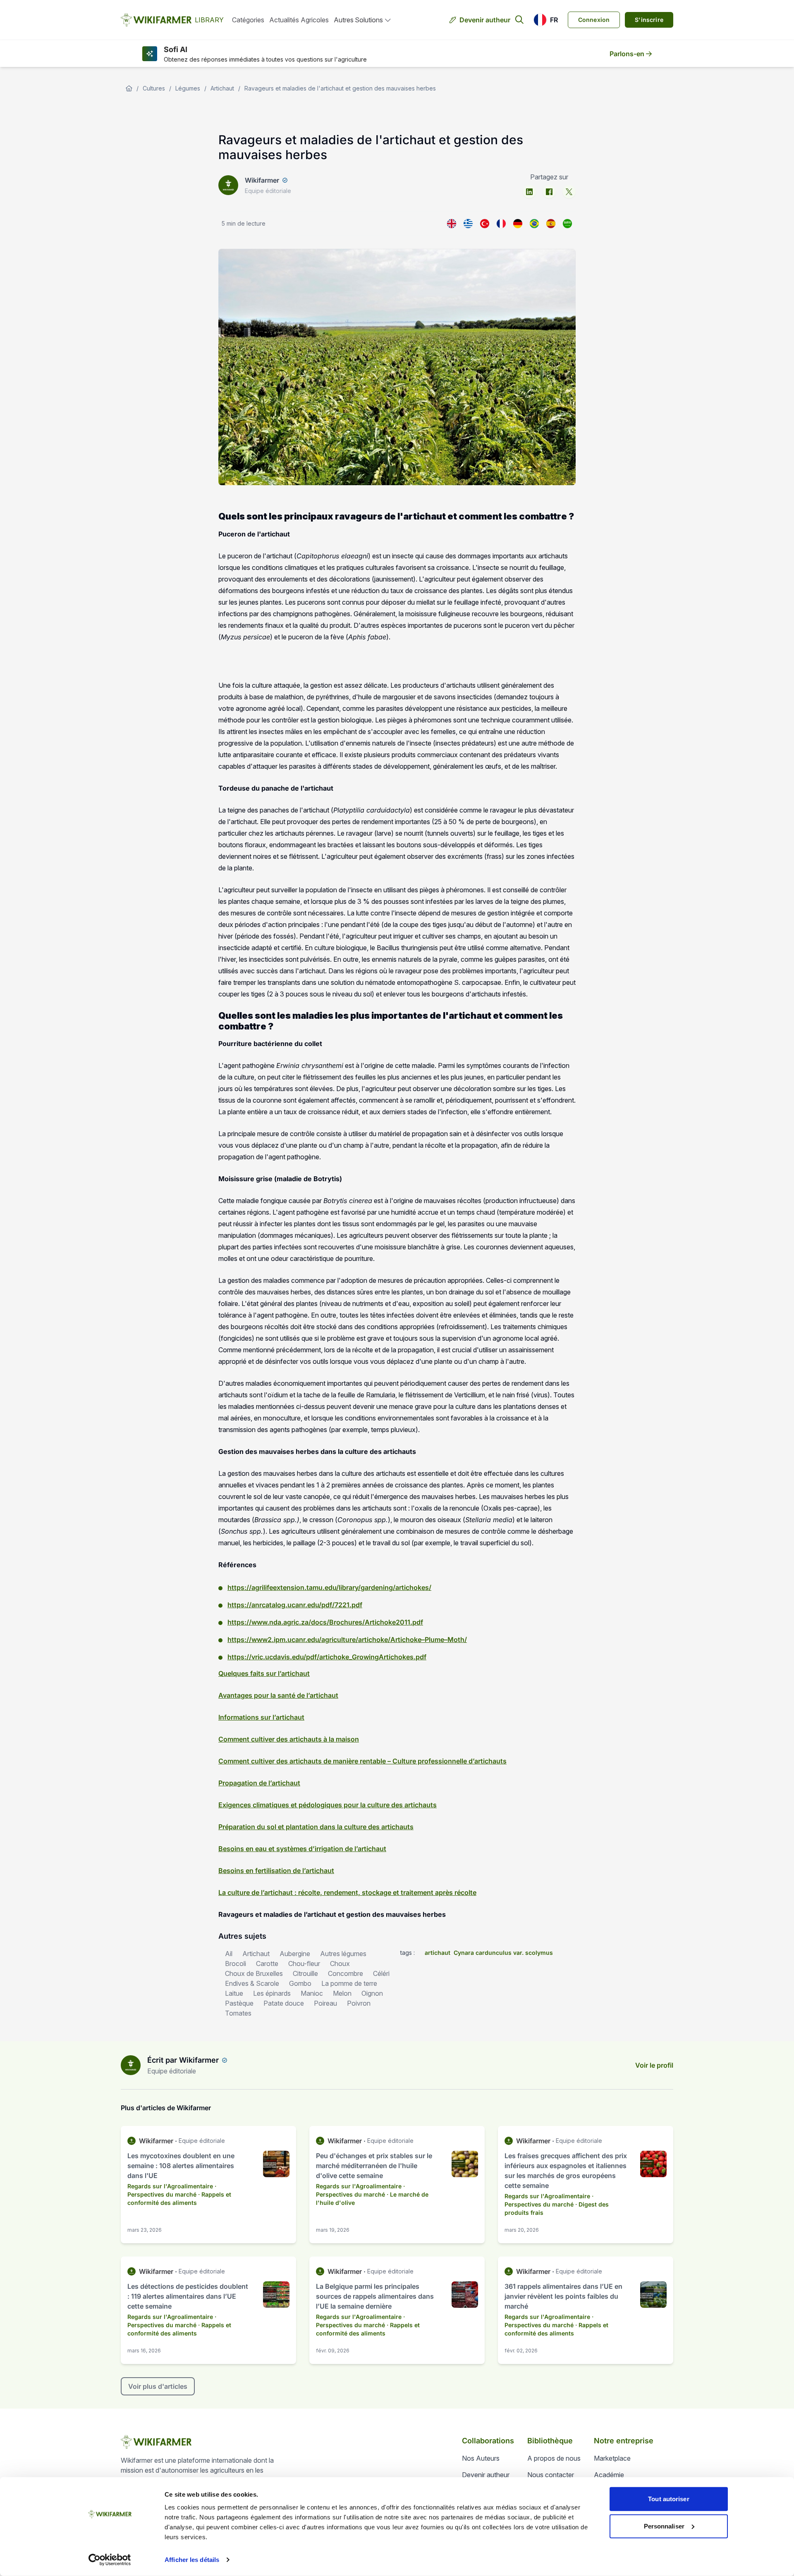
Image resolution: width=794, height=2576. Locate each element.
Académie (609, 2475)
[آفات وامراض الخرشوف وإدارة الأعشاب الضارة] (567, 224)
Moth (456, 1639)
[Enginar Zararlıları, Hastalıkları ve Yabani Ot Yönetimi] (485, 224)
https (236, 1587)
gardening (377, 1587)
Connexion (594, 20)
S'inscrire (649, 20)
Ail (229, 1954)
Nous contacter (551, 2475)
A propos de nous (554, 2458)
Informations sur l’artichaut (261, 1717)
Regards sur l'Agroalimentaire (170, 2186)
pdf (327, 1605)
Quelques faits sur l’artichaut (264, 1673)
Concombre (346, 1973)
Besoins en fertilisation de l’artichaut (276, 1871)
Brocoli (236, 1964)
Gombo (300, 1983)
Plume (434, 1639)
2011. (404, 1622)
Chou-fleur (304, 1964)
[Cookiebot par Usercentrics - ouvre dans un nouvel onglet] (110, 2560)
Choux (340, 1964)
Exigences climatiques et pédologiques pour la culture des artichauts (328, 1805)
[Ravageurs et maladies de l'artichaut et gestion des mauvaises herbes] (501, 224)
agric (291, 1622)
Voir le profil (654, 2065)
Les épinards (272, 1993)
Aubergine (295, 1954)
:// (248, 1587)
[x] (569, 192)
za (305, 1622)
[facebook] (549, 192)
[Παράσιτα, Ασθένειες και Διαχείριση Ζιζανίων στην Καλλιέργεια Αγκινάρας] (468, 224)
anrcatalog (268, 1605)
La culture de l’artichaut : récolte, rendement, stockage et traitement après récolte (347, 1892)
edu (330, 1587)
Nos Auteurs (481, 2458)
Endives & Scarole (252, 1983)
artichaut (438, 1953)
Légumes (188, 88)
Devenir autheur (485, 20)
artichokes (412, 1587)
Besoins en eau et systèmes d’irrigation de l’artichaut (302, 1849)
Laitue (234, 1993)
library (348, 1587)
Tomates (238, 2013)
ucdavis (277, 1657)
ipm (280, 1639)
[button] (546, 20)
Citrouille (305, 1973)
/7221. (342, 1605)
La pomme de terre (349, 1983)
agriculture (338, 1639)
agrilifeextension (278, 1587)
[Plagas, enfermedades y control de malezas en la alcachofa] (551, 224)
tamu (314, 1587)
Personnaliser (664, 2526)
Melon (342, 1993)
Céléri (381, 1973)
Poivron (359, 2003)
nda (275, 1622)
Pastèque (239, 2003)
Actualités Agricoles (299, 20)
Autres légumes (343, 1954)
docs (319, 1622)
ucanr (296, 1605)
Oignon (372, 1993)
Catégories (248, 20)
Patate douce (284, 2003)
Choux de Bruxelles (254, 1973)
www (259, 1622)
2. (271, 1639)
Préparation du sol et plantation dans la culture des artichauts (316, 1827)
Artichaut (222, 88)
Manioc (312, 1993)
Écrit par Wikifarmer (183, 2060)
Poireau (325, 2003)
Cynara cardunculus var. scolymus (503, 1953)
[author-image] (131, 2065)
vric (257, 1657)
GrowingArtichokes (383, 1657)
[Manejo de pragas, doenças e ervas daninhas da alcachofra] (534, 224)
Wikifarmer (262, 180)
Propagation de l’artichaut (259, 1783)
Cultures (154, 88)
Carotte (267, 1964)
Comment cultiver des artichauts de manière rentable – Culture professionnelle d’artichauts (362, 1761)
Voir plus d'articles (158, 2386)
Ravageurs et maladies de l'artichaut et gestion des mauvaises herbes (340, 88)
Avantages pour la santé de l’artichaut (278, 1695)
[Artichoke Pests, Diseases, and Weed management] (452, 224)
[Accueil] (129, 88)
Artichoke (380, 1622)
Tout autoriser (668, 2499)
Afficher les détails (192, 2560)
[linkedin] (529, 192)
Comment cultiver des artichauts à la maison (289, 1739)
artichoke (373, 1639)
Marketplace (612, 2458)
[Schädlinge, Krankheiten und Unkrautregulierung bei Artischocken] (518, 224)
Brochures (346, 1622)
